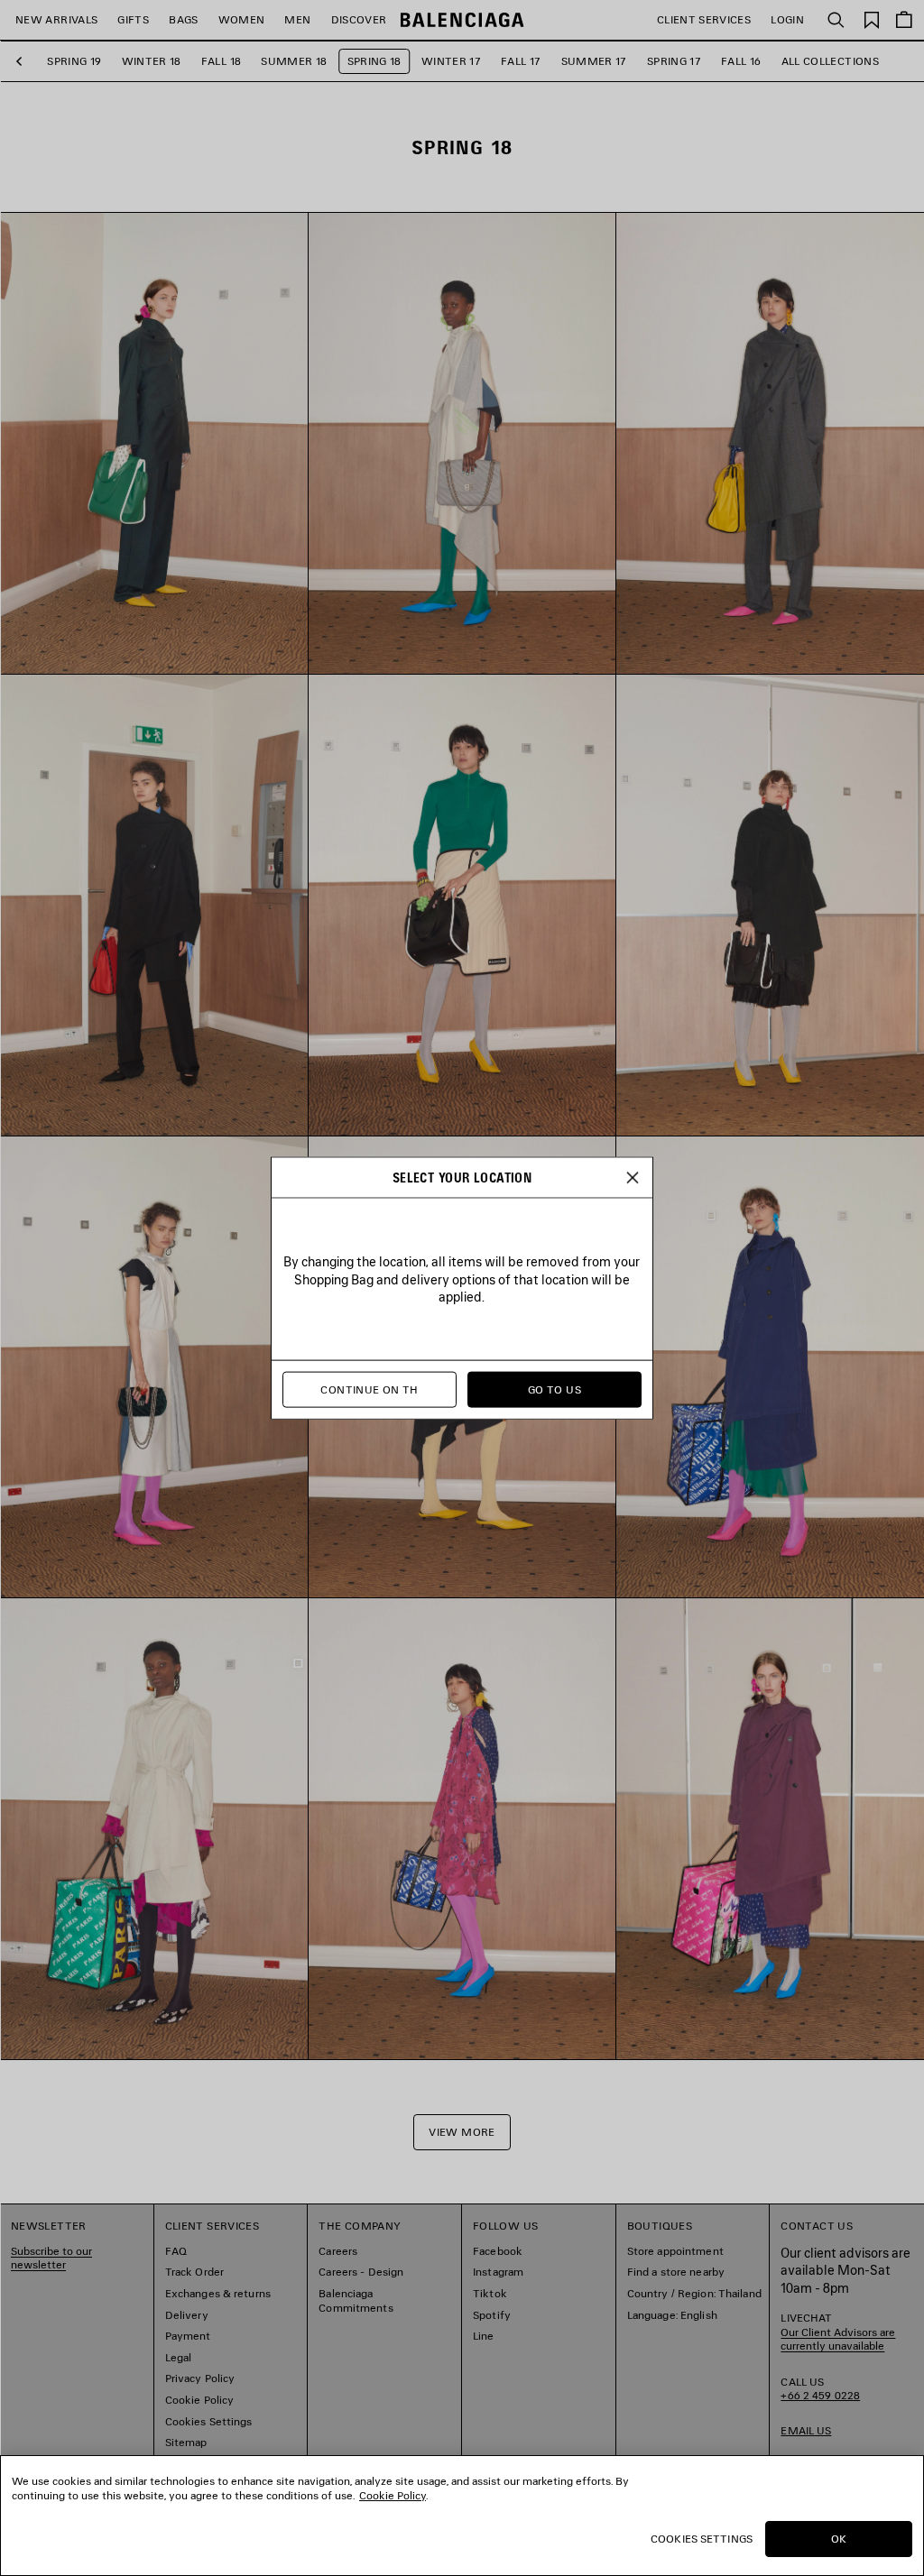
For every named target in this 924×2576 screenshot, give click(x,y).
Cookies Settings (702, 2539)
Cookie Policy (393, 2495)
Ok (839, 2539)
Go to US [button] (554, 1389)
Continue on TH (369, 1389)
